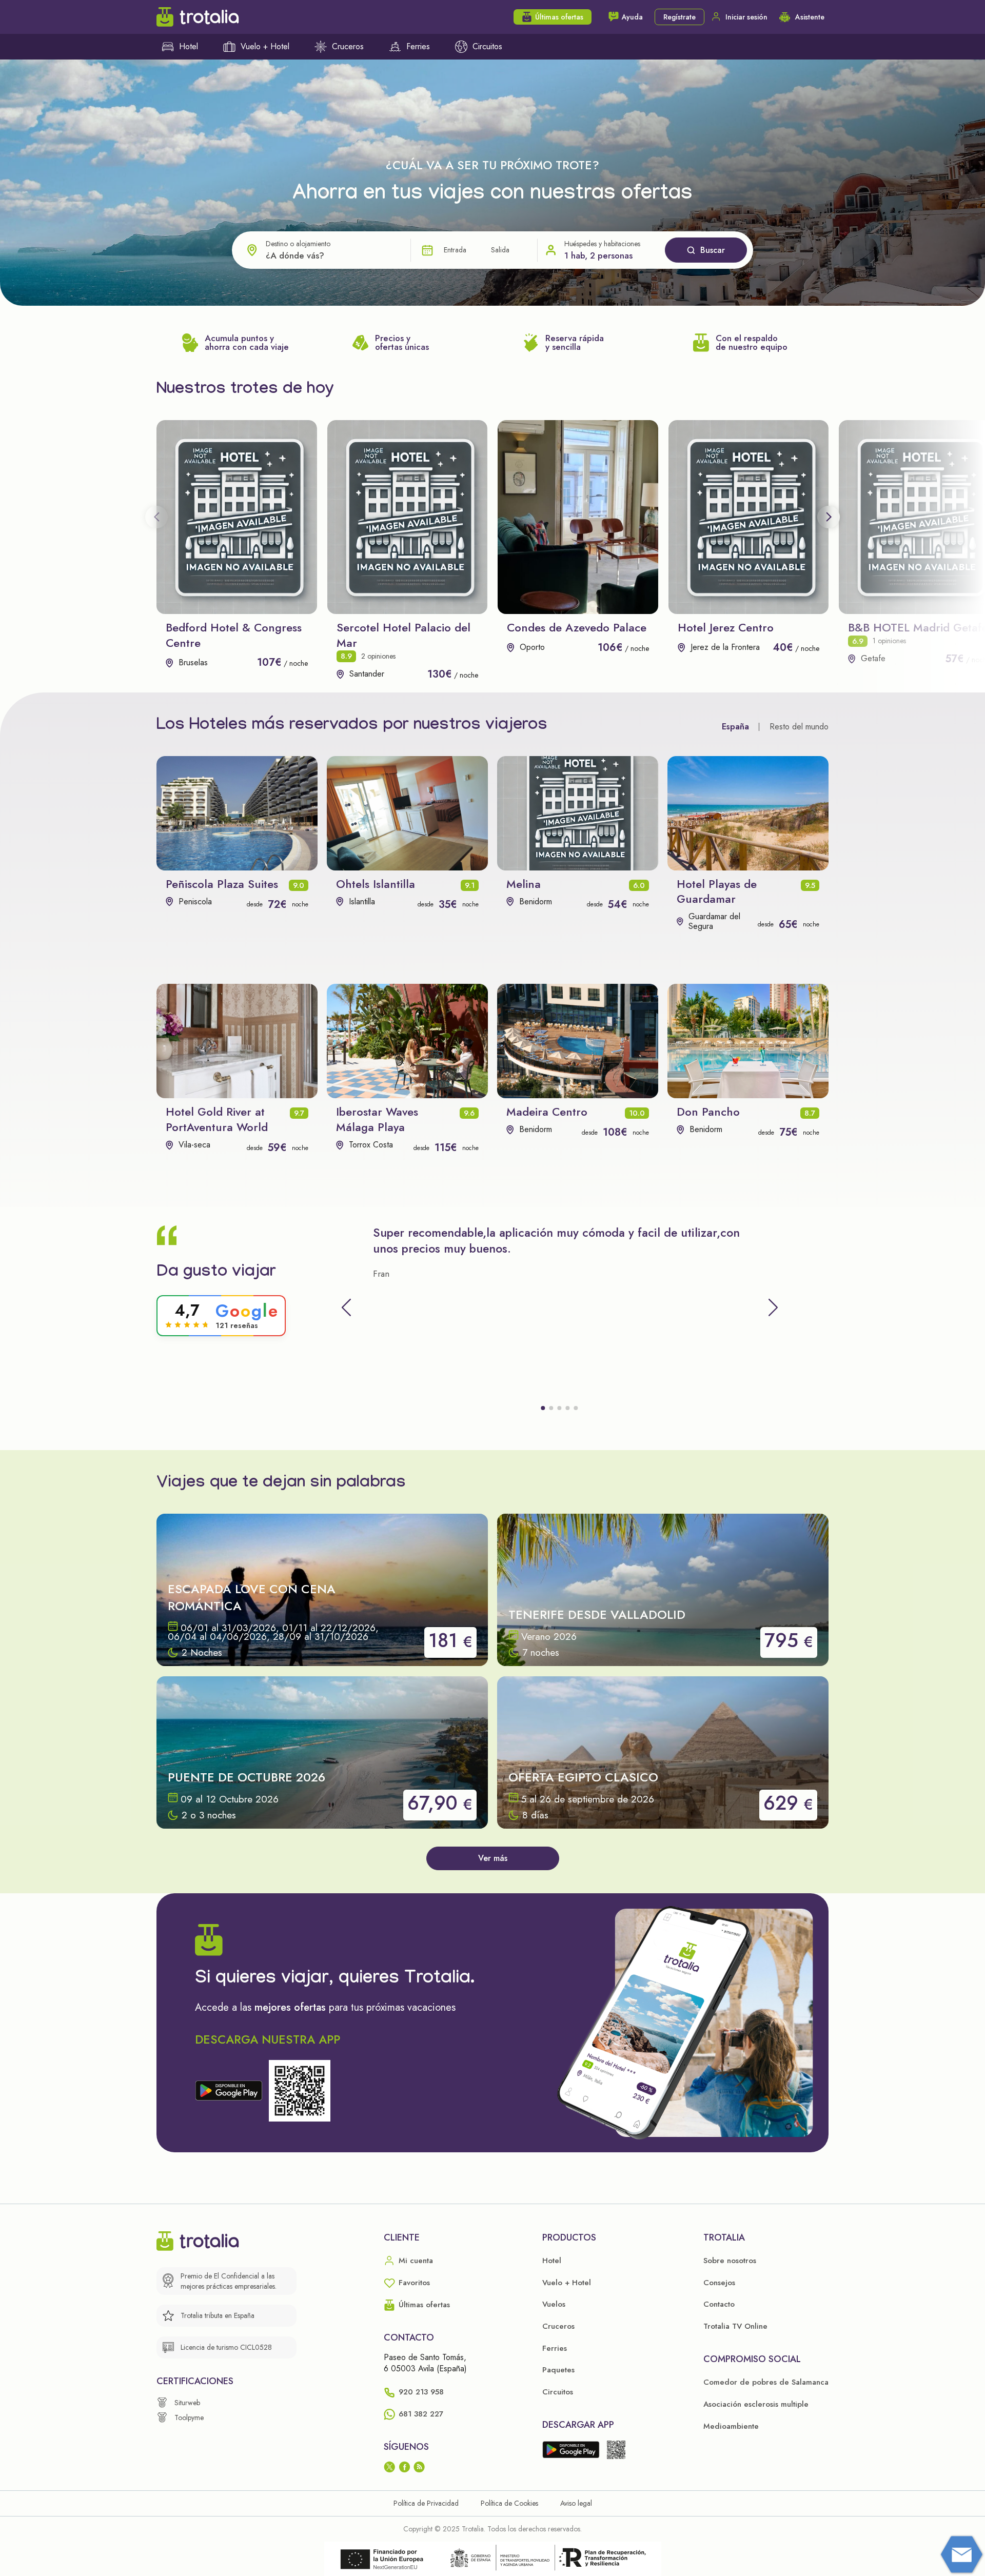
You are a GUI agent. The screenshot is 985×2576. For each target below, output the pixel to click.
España (735, 727)
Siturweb (187, 2403)
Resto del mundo (799, 727)
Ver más (493, 1858)
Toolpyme (189, 2418)
